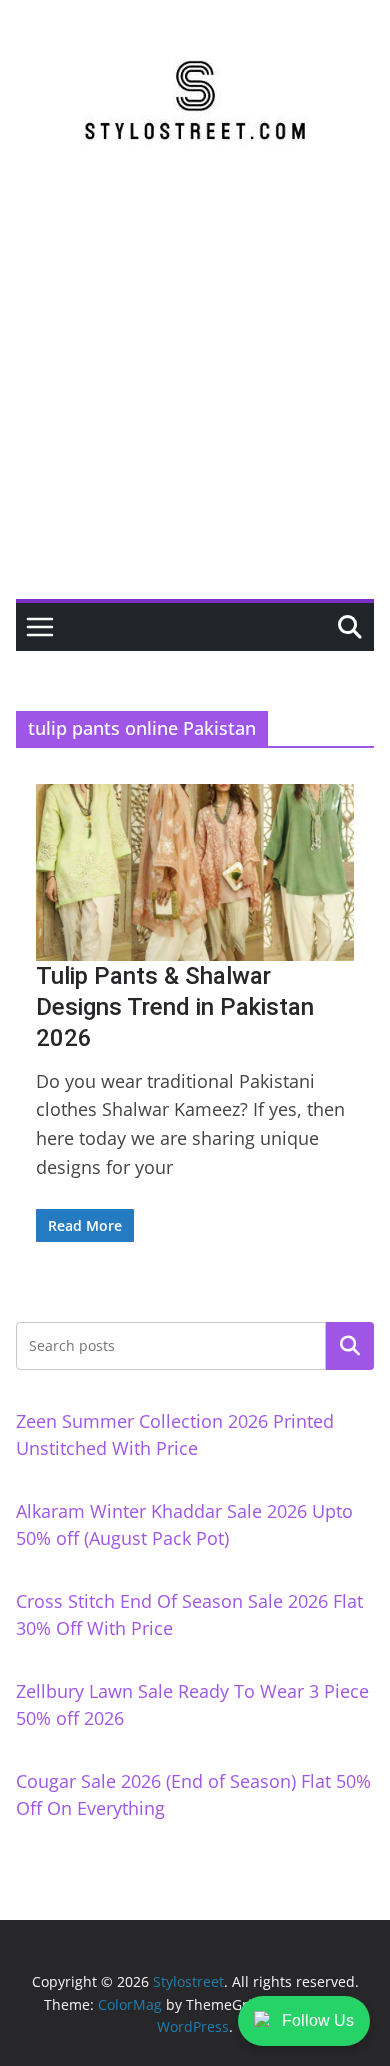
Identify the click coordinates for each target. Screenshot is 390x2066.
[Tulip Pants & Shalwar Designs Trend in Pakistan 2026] (195, 872)
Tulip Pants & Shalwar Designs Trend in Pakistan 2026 (175, 1007)
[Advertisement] (195, 394)
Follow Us (318, 2020)
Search (350, 1346)
